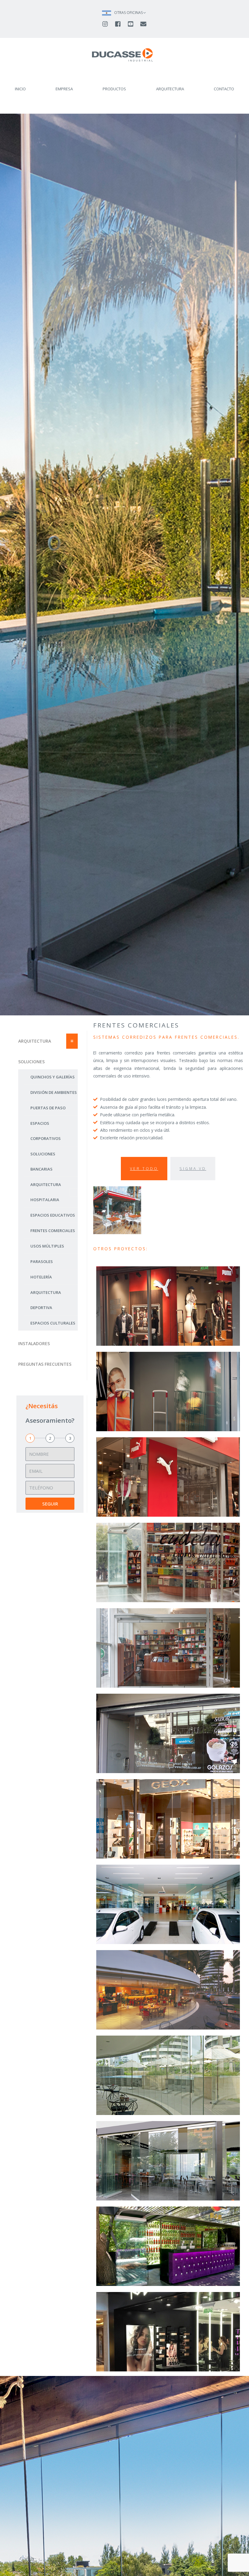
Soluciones (31, 1062)
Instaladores (34, 1343)
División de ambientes (54, 1092)
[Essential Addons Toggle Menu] (72, 1041)
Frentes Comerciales (53, 1231)
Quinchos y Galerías (53, 1077)
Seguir (50, 1504)
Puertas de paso (48, 1108)
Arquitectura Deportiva (46, 1300)
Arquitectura (35, 1041)
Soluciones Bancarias (43, 1161)
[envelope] (144, 24)
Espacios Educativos (53, 1215)
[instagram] (108, 24)
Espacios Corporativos (46, 1131)
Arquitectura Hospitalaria (46, 1192)
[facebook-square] (121, 24)
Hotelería (41, 1277)
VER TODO (144, 1169)
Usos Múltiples (47, 1246)
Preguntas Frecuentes (45, 1364)
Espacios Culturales (53, 1323)
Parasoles (42, 1261)
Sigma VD (193, 1169)
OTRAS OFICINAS (128, 13)
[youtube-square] (133, 24)
